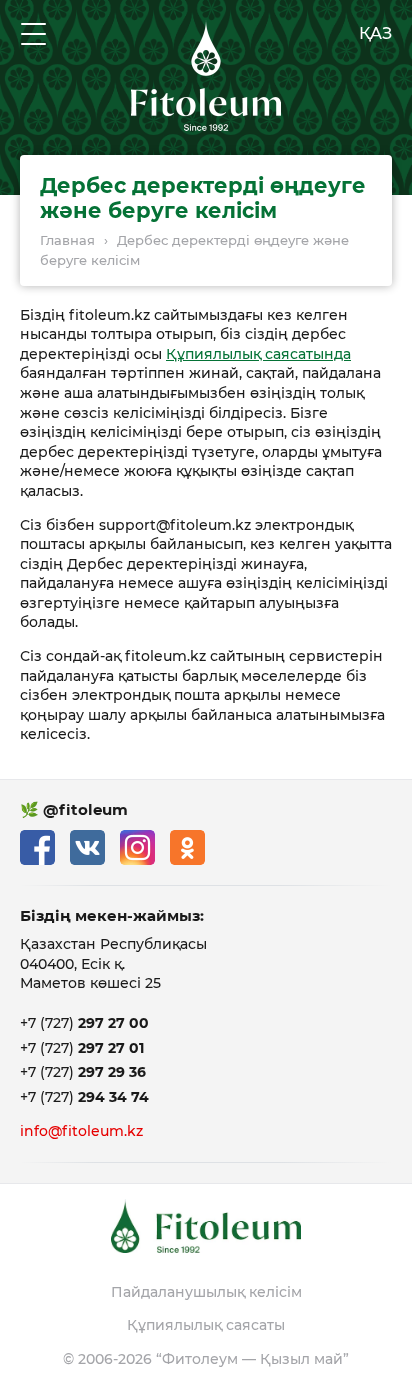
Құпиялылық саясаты (206, 1325)
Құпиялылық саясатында (258, 354)
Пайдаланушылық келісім (206, 1292)
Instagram (137, 847)
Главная (67, 240)
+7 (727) (84, 1023)
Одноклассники (187, 847)
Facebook (37, 847)
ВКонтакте (87, 847)
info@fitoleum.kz (81, 1131)
